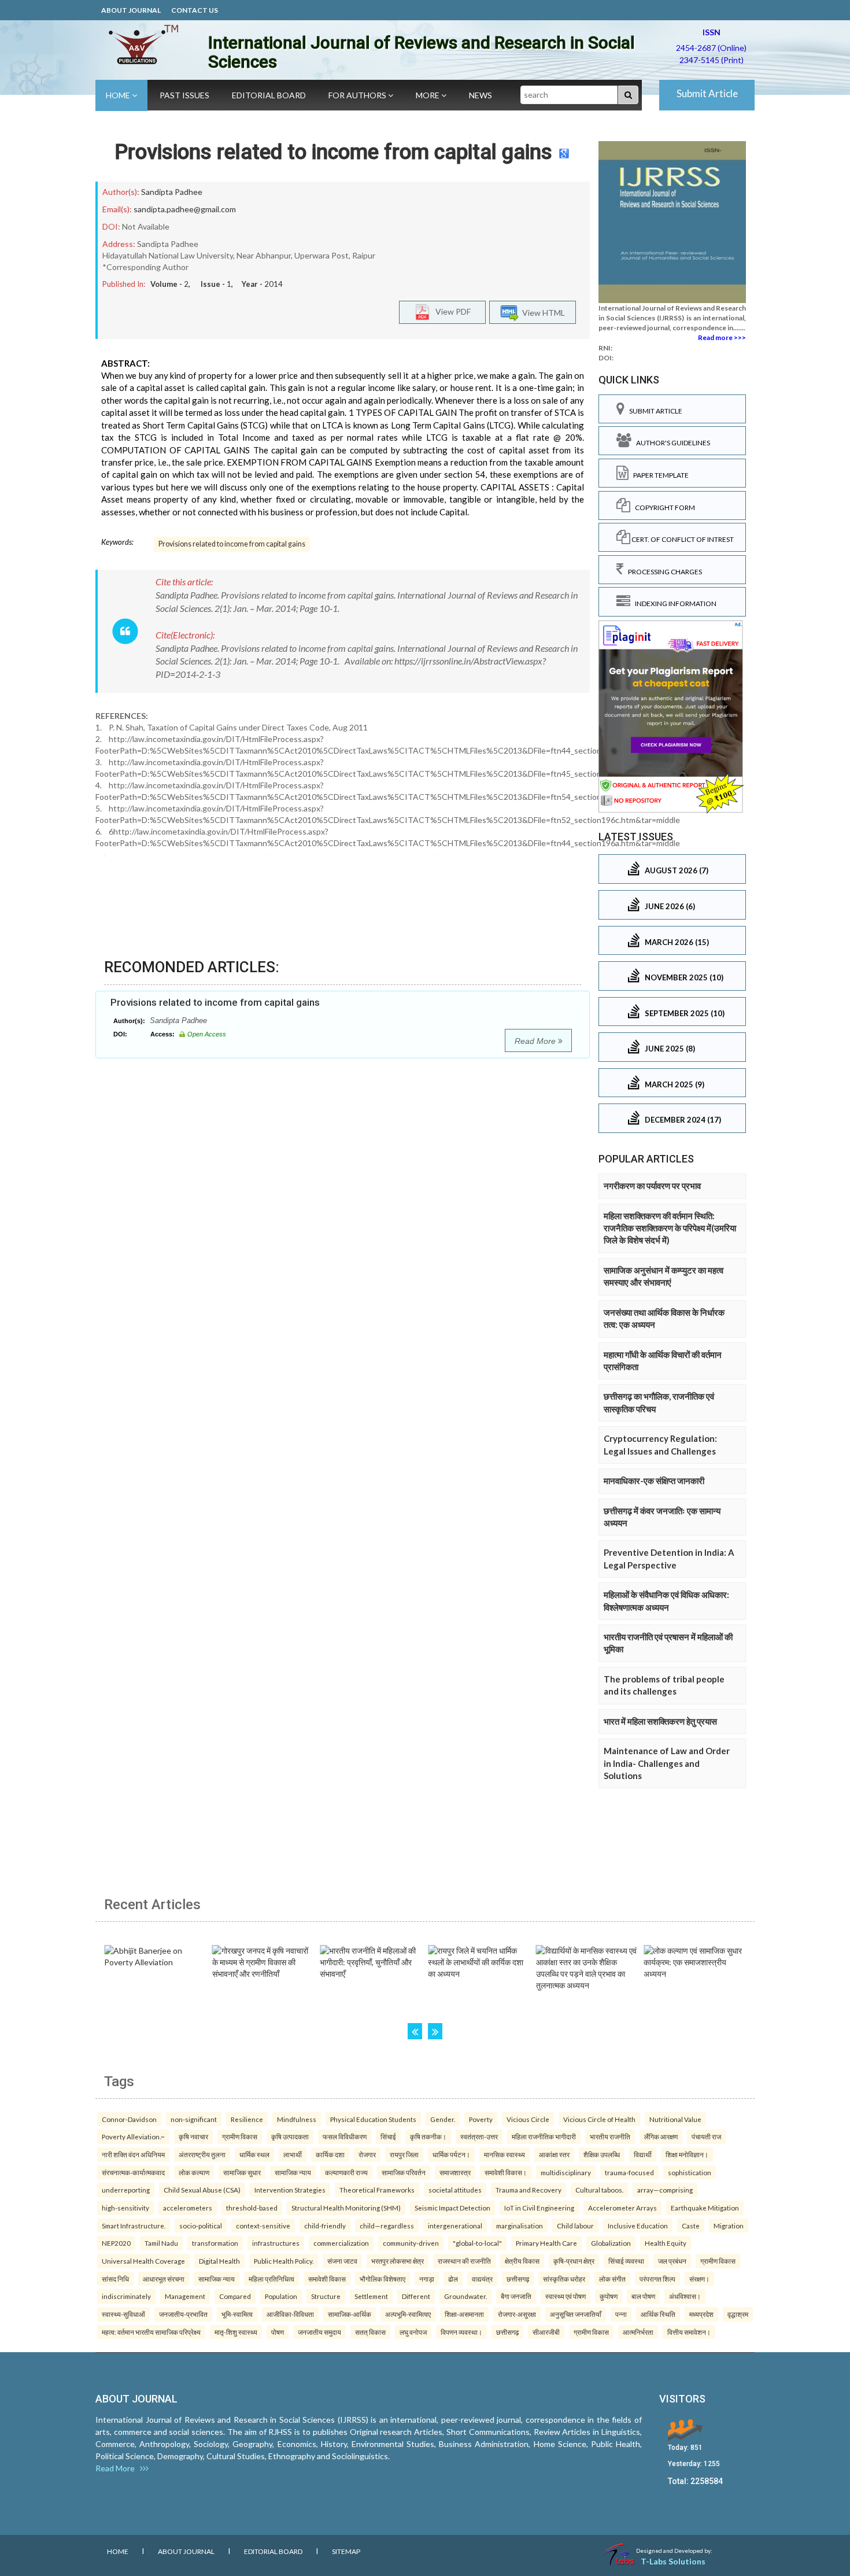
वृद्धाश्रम (738, 2314)
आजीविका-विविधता (290, 2314)
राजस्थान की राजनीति (464, 2261)
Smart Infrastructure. (134, 2226)
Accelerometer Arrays (622, 2208)
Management (185, 2296)
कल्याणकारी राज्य (346, 2172)
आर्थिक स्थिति (658, 2314)
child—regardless (387, 2226)
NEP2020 (116, 2243)
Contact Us (195, 10)
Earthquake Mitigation (705, 2208)
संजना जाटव (342, 2261)
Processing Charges (663, 572)
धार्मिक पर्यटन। (451, 2154)
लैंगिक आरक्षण (661, 2136)
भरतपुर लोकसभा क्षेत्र (398, 2261)
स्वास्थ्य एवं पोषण (566, 2296)
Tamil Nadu (161, 2243)
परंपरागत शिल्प (657, 2279)
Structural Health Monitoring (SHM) (346, 2208)
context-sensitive (263, 2226)
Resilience (247, 2119)
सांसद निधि (115, 2279)
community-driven (411, 2243)
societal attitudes (455, 2190)
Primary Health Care (546, 2243)
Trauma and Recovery (529, 2190)
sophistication (690, 2172)
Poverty (481, 2119)
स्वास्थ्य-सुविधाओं (123, 2314)
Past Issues (184, 95)
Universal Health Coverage (143, 2261)
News (481, 95)
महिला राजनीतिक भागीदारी (544, 2136)
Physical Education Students (373, 2119)
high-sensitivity (125, 2208)
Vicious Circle (528, 2119)
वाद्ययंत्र (482, 2279)
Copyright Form (663, 508)
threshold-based (252, 2208)
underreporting (126, 2190)
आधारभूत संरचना (164, 2279)
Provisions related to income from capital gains (333, 152)
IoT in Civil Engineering (539, 2208)
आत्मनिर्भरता (638, 2332)
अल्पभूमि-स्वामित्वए (408, 2314)
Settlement (371, 2296)
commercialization (341, 2243)
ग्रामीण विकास (240, 2136)
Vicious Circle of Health (599, 2119)
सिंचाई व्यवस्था (626, 2261)
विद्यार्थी (643, 2154)
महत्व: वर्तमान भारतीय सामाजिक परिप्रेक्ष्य (151, 2332)
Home (119, 95)
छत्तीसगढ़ (518, 2279)
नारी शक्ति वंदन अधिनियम (133, 2154)
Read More (536, 1041)
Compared (235, 2296)
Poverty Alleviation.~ (133, 2136)
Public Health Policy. (284, 2261)
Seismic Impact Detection (452, 2208)
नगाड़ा (427, 2279)
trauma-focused (629, 2172)
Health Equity (666, 2243)
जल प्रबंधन (672, 2261)
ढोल (453, 2279)
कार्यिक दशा (330, 2154)
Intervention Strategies (290, 2190)
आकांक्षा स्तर (554, 2154)
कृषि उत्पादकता (290, 2136)
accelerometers (188, 2208)
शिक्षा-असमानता (464, 2314)
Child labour (575, 2226)
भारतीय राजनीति (610, 2136)
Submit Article (707, 93)
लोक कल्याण (194, 2172)
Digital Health (219, 2261)
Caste (691, 2226)
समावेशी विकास (327, 2279)
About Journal (131, 10)
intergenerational (455, 2226)
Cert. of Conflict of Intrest (682, 539)
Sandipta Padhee (172, 192)
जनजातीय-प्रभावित (183, 2314)
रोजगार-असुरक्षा (517, 2314)
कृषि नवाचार (193, 2136)
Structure (326, 2296)
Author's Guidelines (671, 443)
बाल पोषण (643, 2296)
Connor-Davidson (129, 2119)
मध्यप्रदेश (701, 2314)
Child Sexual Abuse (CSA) (202, 2190)
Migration (729, 2226)
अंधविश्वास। (685, 2296)
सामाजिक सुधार (242, 2172)
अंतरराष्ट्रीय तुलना (202, 2154)
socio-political (201, 2226)
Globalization (611, 2243)
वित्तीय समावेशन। (689, 2332)
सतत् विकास (370, 2332)
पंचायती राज (706, 2136)
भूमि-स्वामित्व (237, 2314)
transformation (215, 2243)
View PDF (450, 311)
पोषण (278, 2332)
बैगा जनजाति (516, 2296)
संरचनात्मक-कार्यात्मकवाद (133, 2172)
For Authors (358, 95)
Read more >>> (722, 337)
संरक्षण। (699, 2279)
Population (281, 2296)
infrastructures (276, 2243)
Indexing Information (673, 604)
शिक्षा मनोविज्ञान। (687, 2154)
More (428, 95)
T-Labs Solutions (673, 2561)
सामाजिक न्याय (293, 2172)
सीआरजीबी (546, 2332)
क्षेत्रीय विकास (522, 2261)
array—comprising (665, 2190)
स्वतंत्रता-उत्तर (479, 2136)
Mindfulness (297, 2119)
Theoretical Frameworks (377, 2190)
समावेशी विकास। (506, 2172)
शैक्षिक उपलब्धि (602, 2154)
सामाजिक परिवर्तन (404, 2172)
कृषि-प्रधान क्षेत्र (574, 2261)
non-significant (194, 2119)
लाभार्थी (293, 2154)
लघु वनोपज (413, 2332)
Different (416, 2296)
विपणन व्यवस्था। (461, 2332)
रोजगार (367, 2154)
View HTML (542, 313)
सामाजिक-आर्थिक (350, 2314)
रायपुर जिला (404, 2154)
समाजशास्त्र (455, 2172)
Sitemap (346, 2551)
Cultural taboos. (599, 2190)
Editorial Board (269, 95)
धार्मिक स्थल (254, 2154)
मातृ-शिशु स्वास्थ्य (236, 2332)
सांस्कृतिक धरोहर (564, 2279)
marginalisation (520, 2226)
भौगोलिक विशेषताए (382, 2279)
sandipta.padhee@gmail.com (185, 209)
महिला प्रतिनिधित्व (271, 2279)
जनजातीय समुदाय (319, 2332)
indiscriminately (126, 2296)
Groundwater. (465, 2296)
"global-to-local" (477, 2243)
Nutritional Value (675, 2119)
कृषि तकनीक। (428, 2136)
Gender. (443, 2119)
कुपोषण (609, 2296)
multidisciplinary (566, 2172)
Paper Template (659, 475)
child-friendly (325, 2226)
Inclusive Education (638, 2226)
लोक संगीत (612, 2279)
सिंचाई (388, 2136)
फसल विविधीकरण (345, 2136)
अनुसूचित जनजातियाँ (576, 2314)
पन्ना (621, 2314)
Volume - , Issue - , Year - (217, 284)
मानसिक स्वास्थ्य (505, 2154)
